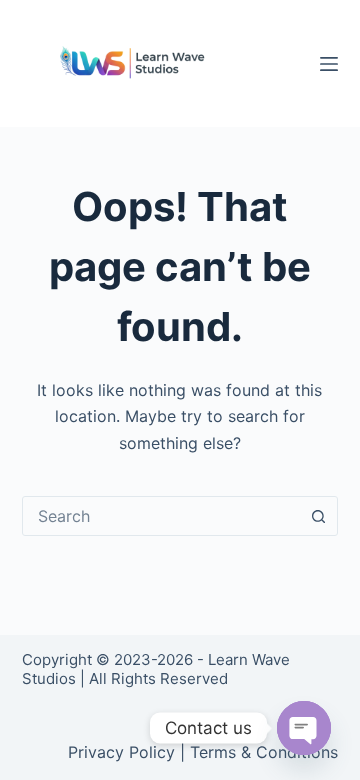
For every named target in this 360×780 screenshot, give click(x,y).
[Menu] (329, 64)
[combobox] (161, 516)
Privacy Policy (121, 752)
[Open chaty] (304, 728)
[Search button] (318, 516)
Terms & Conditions (264, 752)
